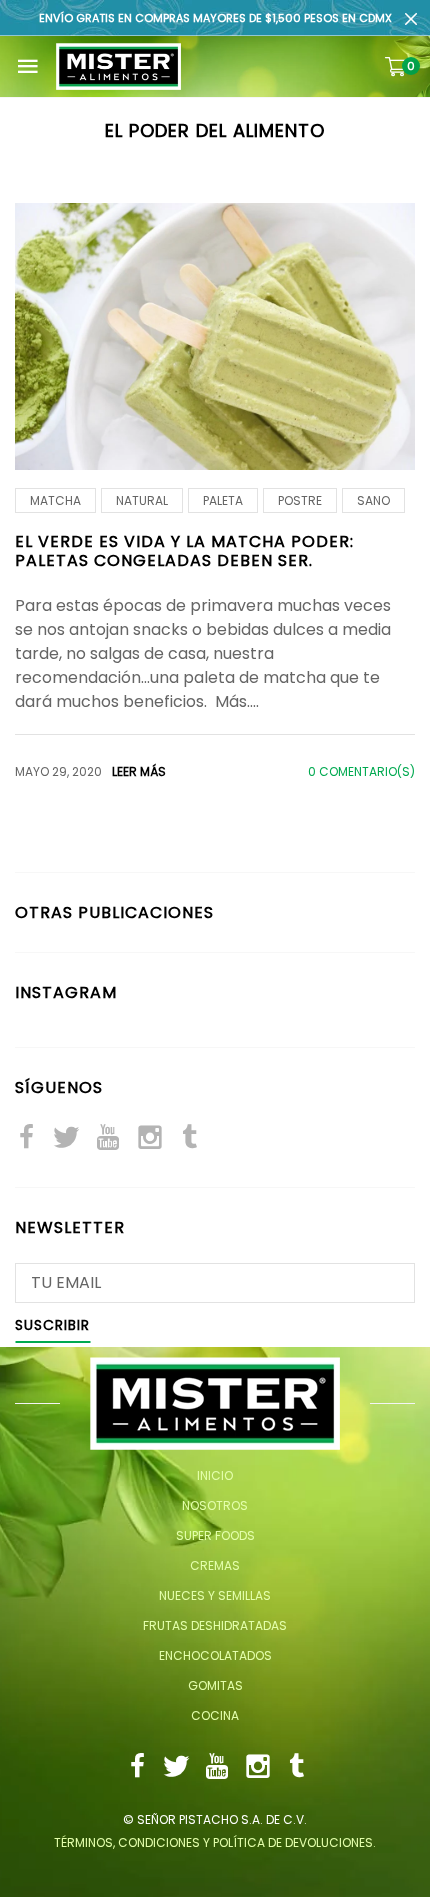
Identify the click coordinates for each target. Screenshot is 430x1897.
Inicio (215, 1475)
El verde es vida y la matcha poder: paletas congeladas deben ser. (184, 551)
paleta (223, 500)
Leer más (139, 771)
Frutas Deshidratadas (215, 1625)
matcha (55, 500)
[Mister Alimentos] (118, 66)
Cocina (215, 1715)
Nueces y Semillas (215, 1595)
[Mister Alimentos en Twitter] (66, 1139)
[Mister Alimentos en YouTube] (108, 1139)
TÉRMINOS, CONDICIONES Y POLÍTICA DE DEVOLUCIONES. (215, 1842)
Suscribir (52, 1326)
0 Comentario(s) (361, 771)
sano (373, 500)
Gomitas (215, 1685)
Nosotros (215, 1505)
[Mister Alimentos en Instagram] (150, 1139)
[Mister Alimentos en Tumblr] (190, 1139)
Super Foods (215, 1535)
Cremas (215, 1565)
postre (300, 500)
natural (142, 500)
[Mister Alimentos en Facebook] (26, 1139)
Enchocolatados (215, 1655)
